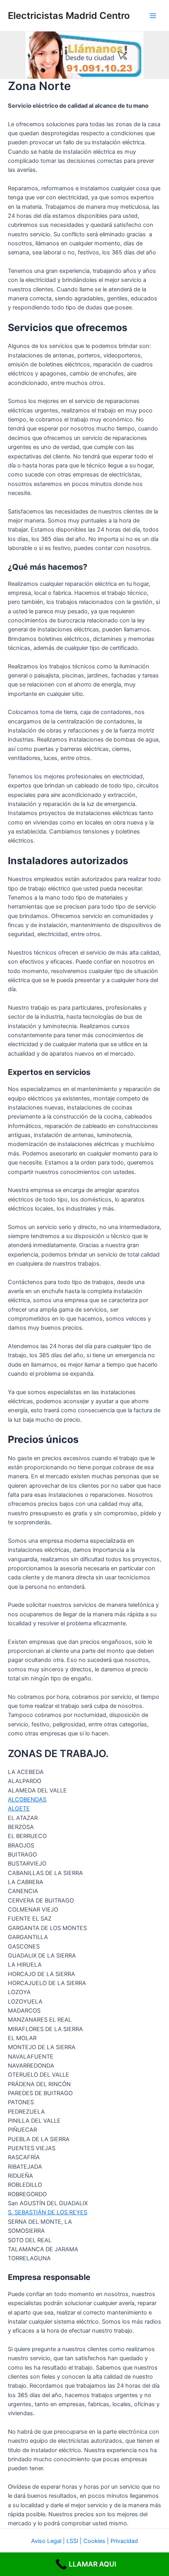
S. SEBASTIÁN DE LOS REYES (48, 2212)
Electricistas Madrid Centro (69, 16)
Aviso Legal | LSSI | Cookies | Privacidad (84, 2541)
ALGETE (19, 1809)
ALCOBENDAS (27, 1800)
